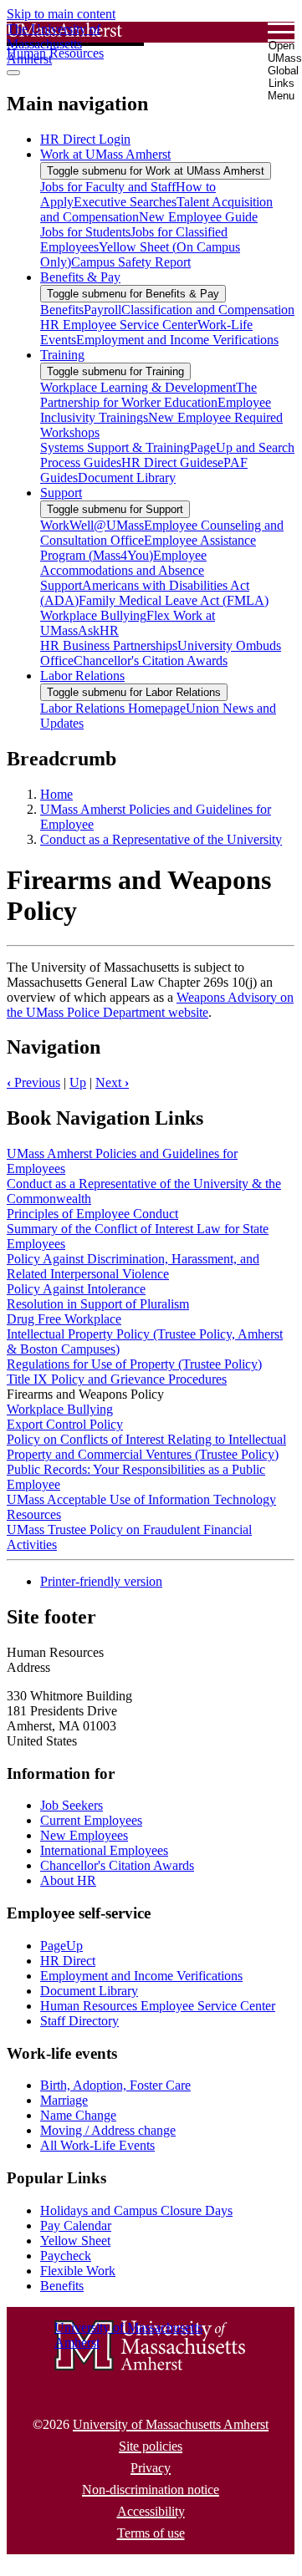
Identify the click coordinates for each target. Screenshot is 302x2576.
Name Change (78, 2115)
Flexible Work (78, 2271)
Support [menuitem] (61, 493)
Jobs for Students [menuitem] (85, 232)
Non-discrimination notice (151, 2490)
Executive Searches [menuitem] (125, 202)
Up (78, 1082)
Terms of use (151, 2533)
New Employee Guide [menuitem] (198, 217)
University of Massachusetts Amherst (171, 2424)
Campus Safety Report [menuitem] (131, 262)
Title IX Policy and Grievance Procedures (117, 1379)
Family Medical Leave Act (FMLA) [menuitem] (174, 600)
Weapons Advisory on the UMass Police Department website (150, 1005)
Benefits (62, 2286)
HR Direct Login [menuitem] (85, 139)
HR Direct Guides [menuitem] (169, 462)
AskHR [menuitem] (98, 630)
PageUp (61, 1946)
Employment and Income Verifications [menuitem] (177, 340)
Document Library (89, 1991)
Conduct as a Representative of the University (161, 839)
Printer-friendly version (101, 1581)
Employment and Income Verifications (141, 1976)
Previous (33, 1082)
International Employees (104, 1850)
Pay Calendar (76, 2225)
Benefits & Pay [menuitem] (80, 277)
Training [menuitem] (62, 355)
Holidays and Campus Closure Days (136, 2210)
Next (112, 1082)
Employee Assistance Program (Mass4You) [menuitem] (148, 548)
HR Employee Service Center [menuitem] (119, 325)
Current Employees (91, 1820)
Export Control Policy (65, 1424)
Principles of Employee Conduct (92, 1214)
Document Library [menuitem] (127, 478)
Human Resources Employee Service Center (158, 2006)
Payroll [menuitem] (102, 310)
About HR (68, 1880)
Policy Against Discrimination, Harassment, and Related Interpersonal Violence (133, 1266)
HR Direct (68, 1961)
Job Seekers (72, 1805)
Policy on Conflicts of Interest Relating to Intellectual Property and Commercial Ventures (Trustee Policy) (146, 1447)
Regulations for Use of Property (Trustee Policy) (134, 1364)
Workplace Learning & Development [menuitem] (138, 387)
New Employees (84, 1835)
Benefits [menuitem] (62, 310)
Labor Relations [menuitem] (82, 676)
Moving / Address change (108, 2130)
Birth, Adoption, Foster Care (115, 2085)
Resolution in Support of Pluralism (98, 1304)
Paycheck (66, 2256)
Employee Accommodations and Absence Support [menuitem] (123, 570)
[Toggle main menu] (13, 73)
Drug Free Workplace (64, 1319)
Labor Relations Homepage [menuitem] (113, 708)
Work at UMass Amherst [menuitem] (105, 154)
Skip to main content (61, 14)
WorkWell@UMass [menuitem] (92, 525)
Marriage (64, 2100)
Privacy (151, 2468)
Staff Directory (79, 2021)
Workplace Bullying (60, 1409)
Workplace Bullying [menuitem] (93, 615)
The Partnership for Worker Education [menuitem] (148, 395)
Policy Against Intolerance (76, 1289)
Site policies (151, 2446)
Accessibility (151, 2511)
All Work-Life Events (97, 2145)
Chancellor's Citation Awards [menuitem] (151, 661)
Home (56, 794)
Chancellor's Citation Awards (117, 1865)
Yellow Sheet (75, 2241)
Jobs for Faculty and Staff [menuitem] (108, 187)
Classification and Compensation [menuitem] (208, 310)
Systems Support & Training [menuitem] (115, 447)
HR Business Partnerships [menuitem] (109, 645)
